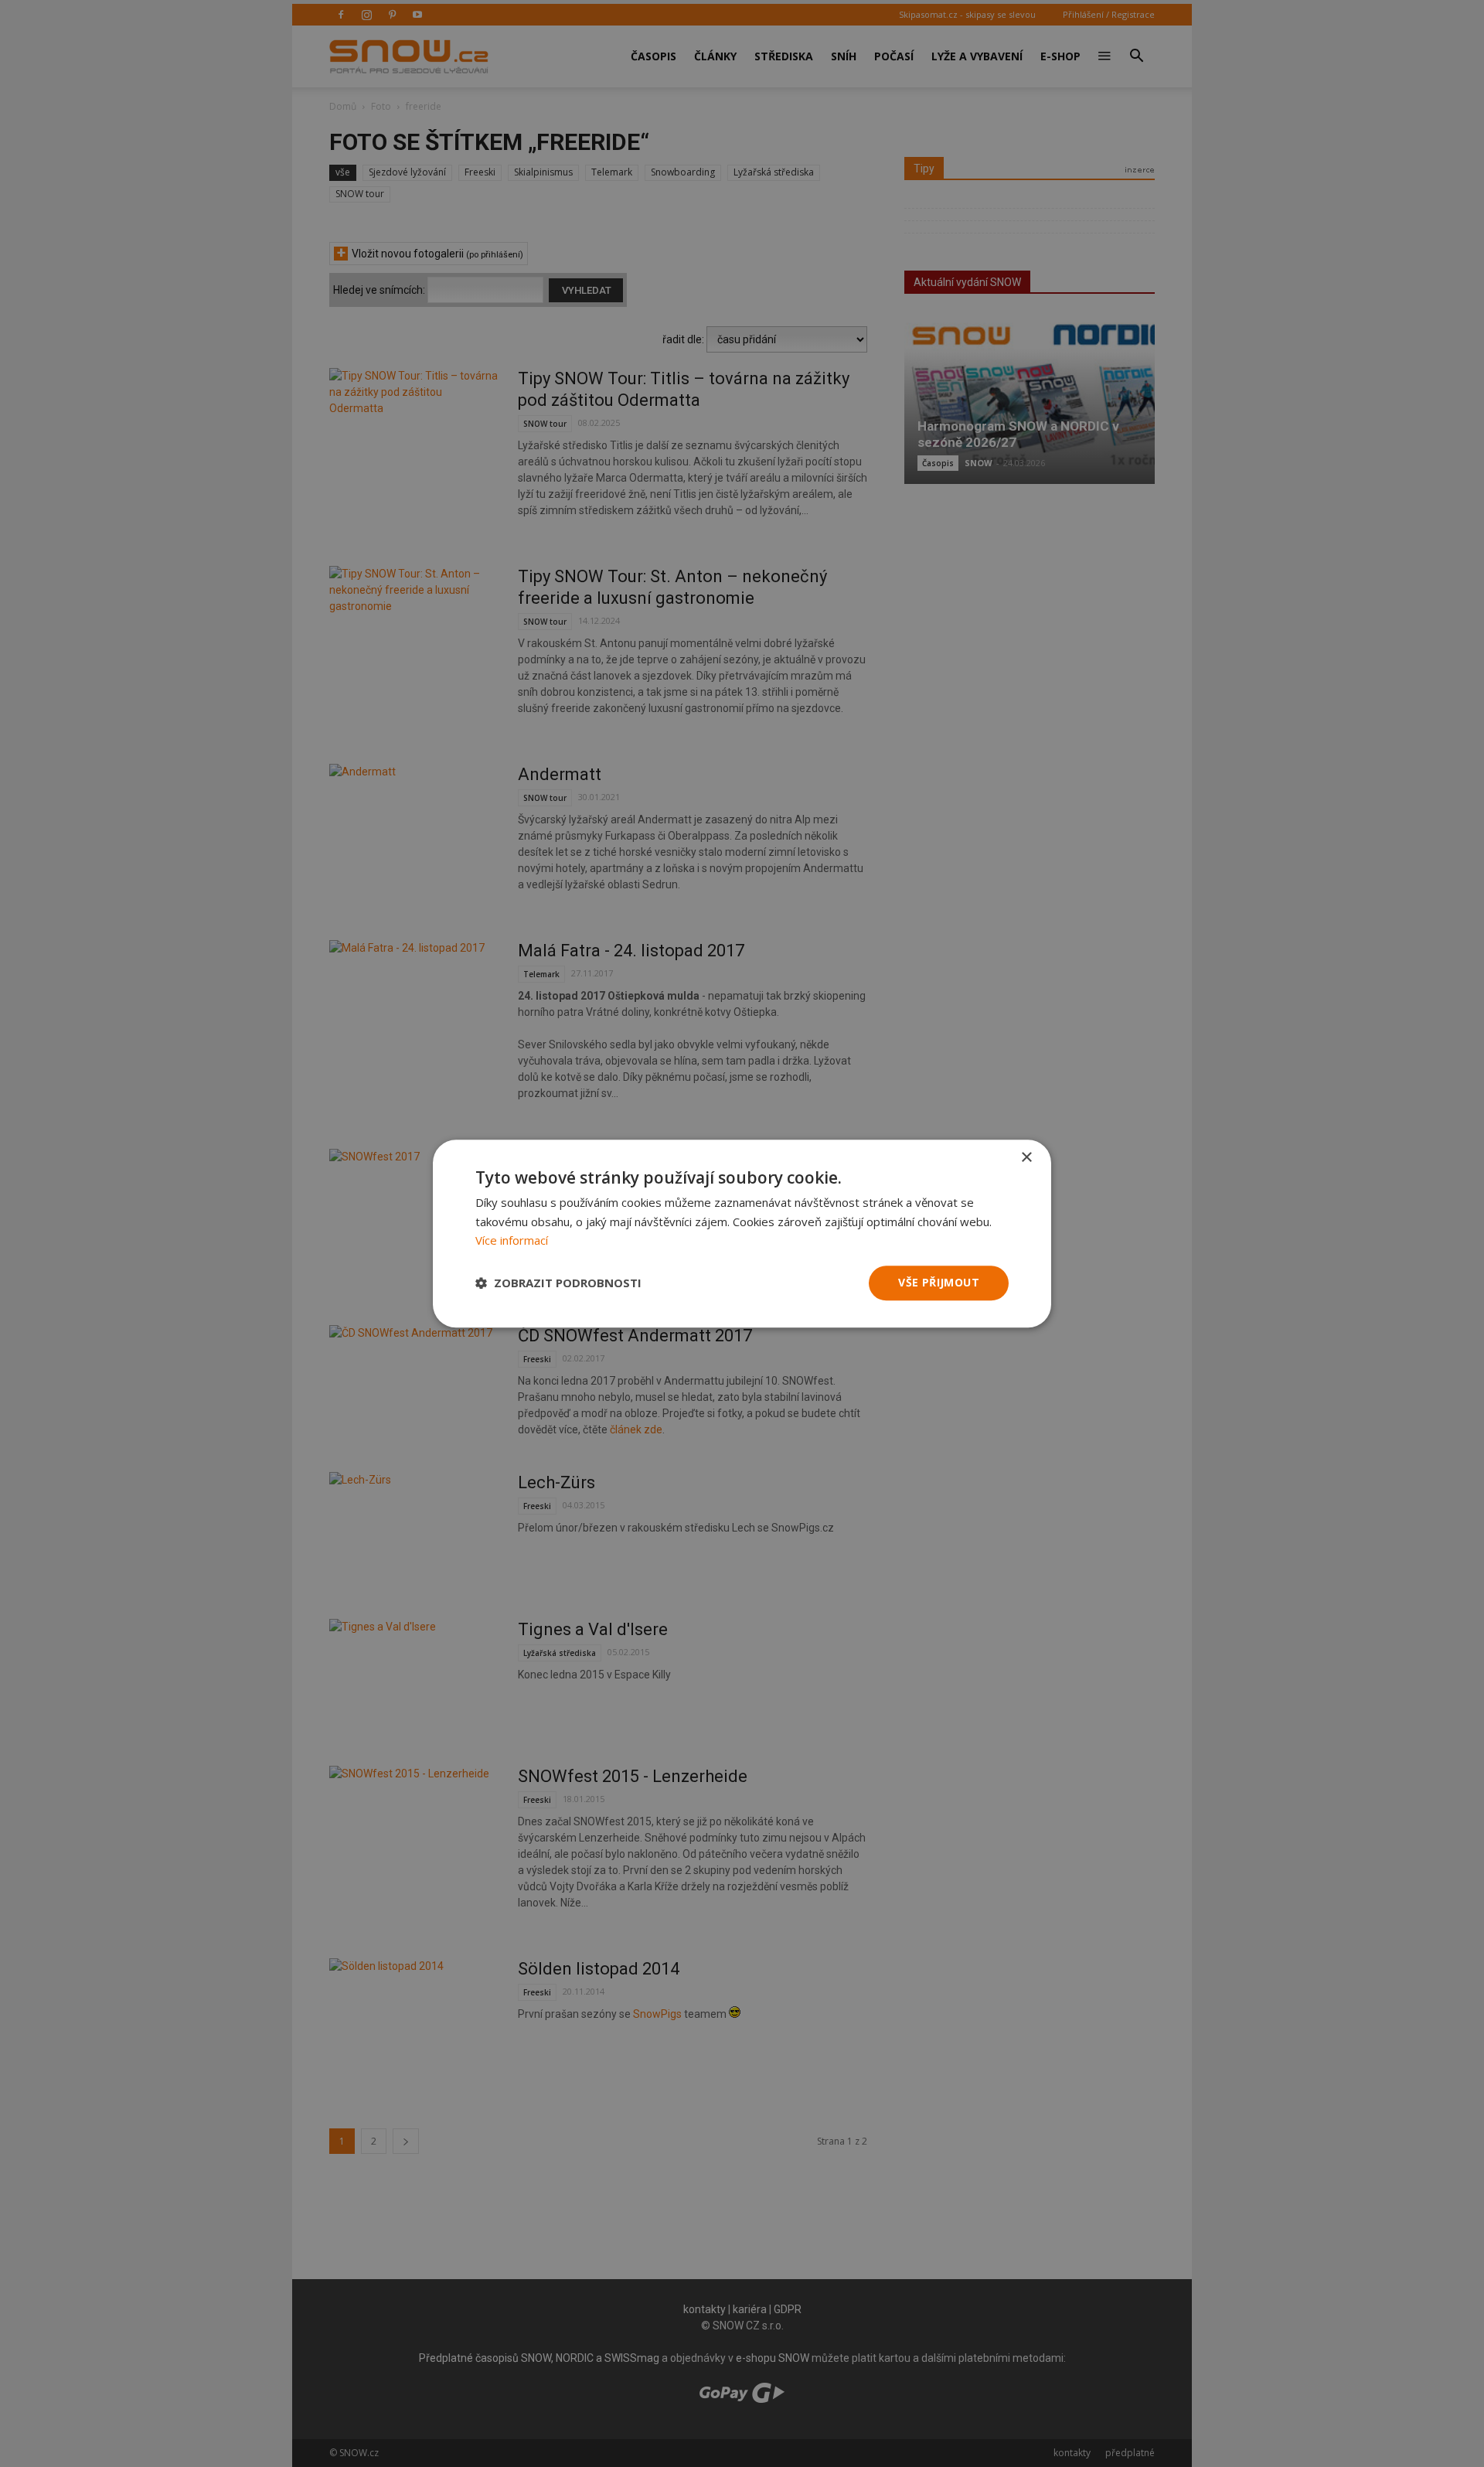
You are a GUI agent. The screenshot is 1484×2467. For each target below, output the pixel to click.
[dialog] (742, 1233)
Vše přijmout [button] (939, 1282)
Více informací (512, 1241)
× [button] (1026, 1158)
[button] (558, 1283)
